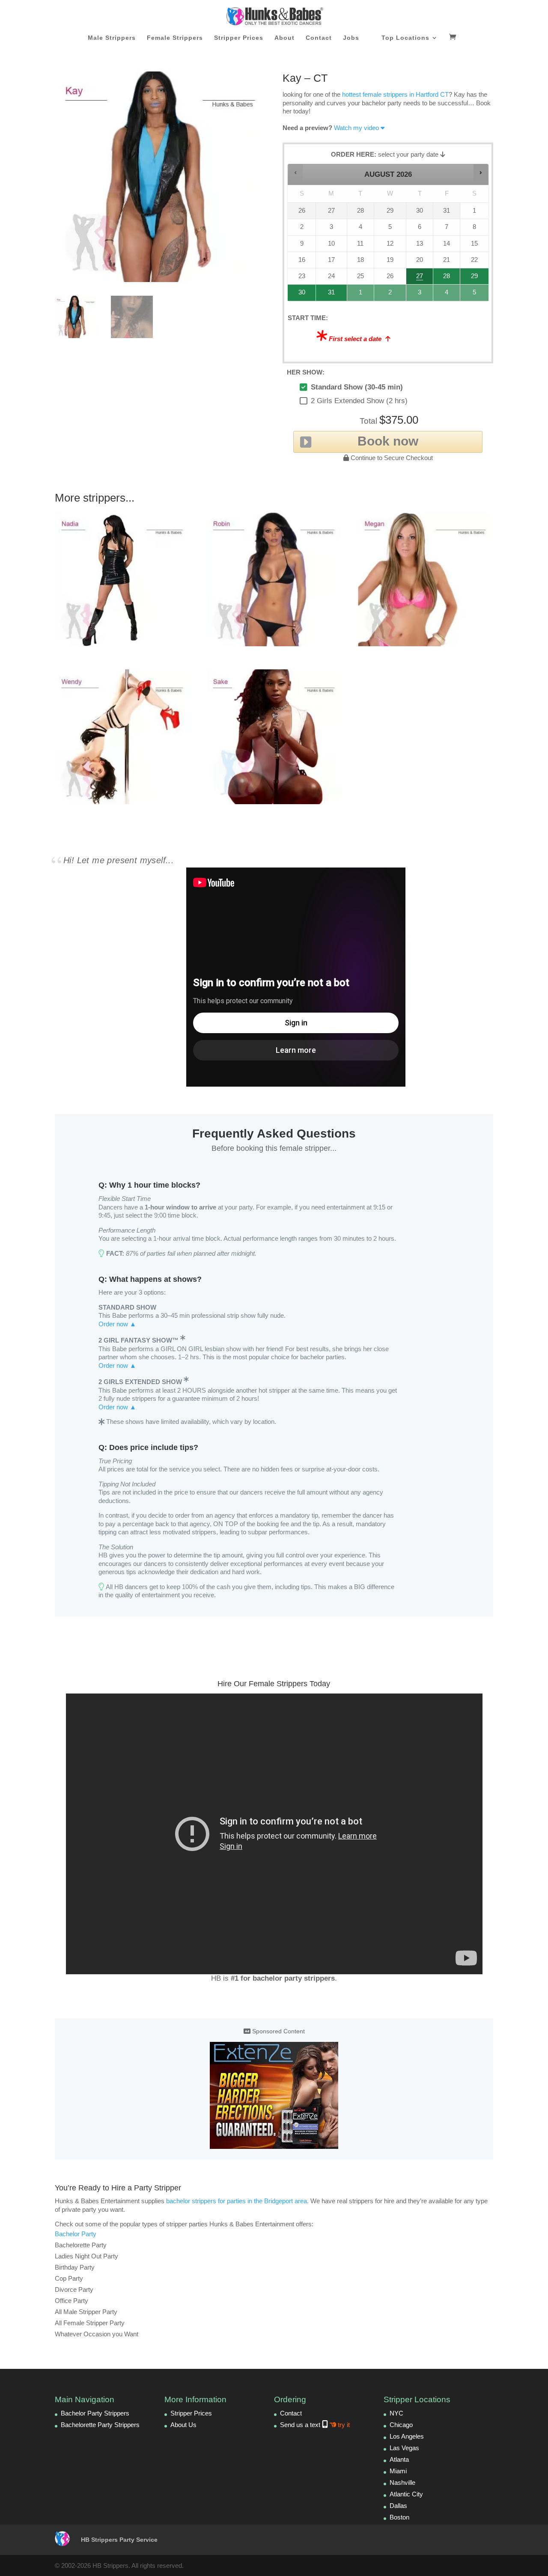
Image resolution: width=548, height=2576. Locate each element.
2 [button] (390, 295)
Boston (399, 2517)
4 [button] (447, 295)
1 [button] (361, 295)
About (284, 38)
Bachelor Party (76, 2234)
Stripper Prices (239, 38)
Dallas (398, 2506)
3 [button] (420, 295)
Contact (319, 38)
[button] (296, 173)
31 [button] (328, 295)
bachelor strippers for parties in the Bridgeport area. (237, 2201)
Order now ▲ (117, 1324)
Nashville (402, 2482)
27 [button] (420, 278)
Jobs (351, 38)
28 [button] (444, 278)
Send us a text (315, 2425)
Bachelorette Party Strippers (100, 2425)
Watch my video (356, 128)
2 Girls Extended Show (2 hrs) (359, 401)
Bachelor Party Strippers (95, 2413)
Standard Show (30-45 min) (357, 387)
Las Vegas (404, 2448)
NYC (396, 2413)
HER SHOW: (306, 372)
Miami (398, 2471)
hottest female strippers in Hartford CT (395, 94)
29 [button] (474, 278)
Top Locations (405, 38)
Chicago (401, 2425)
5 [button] (475, 295)
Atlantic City (406, 2494)
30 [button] (299, 295)
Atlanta (399, 2459)
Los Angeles (407, 2436)
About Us (183, 2425)
